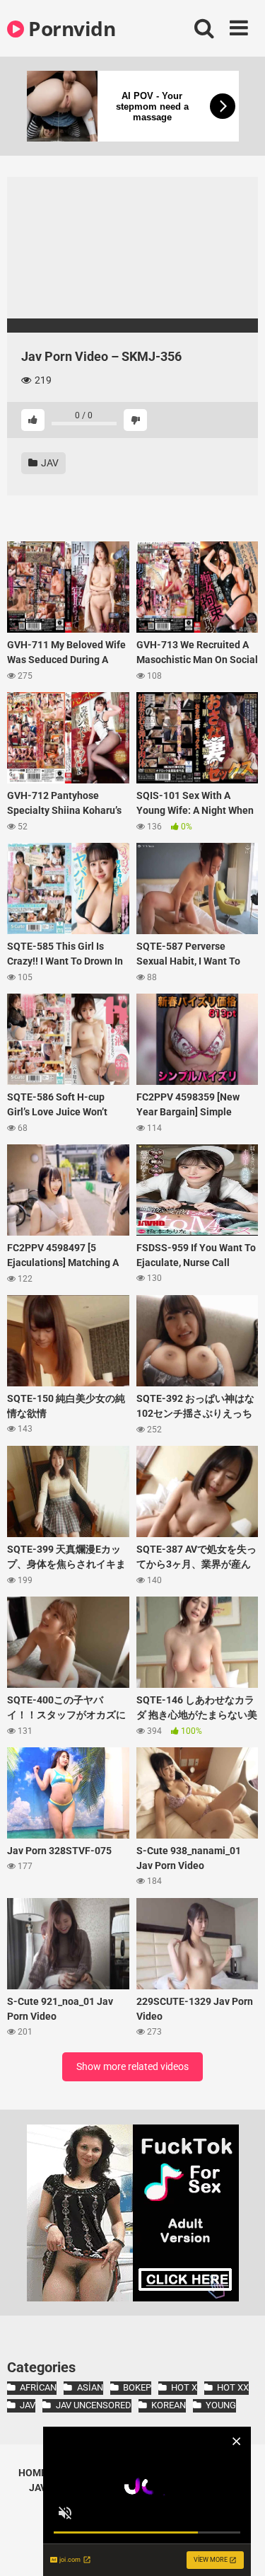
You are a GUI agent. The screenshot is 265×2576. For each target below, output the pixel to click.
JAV (49, 463)
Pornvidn (70, 28)
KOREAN (169, 2405)
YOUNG (221, 2405)
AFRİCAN (38, 2387)
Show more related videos (132, 2066)
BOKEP (137, 2387)
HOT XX (233, 2387)
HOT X (184, 2387)
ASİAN (90, 2387)
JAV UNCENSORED (93, 2405)
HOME (33, 2473)
